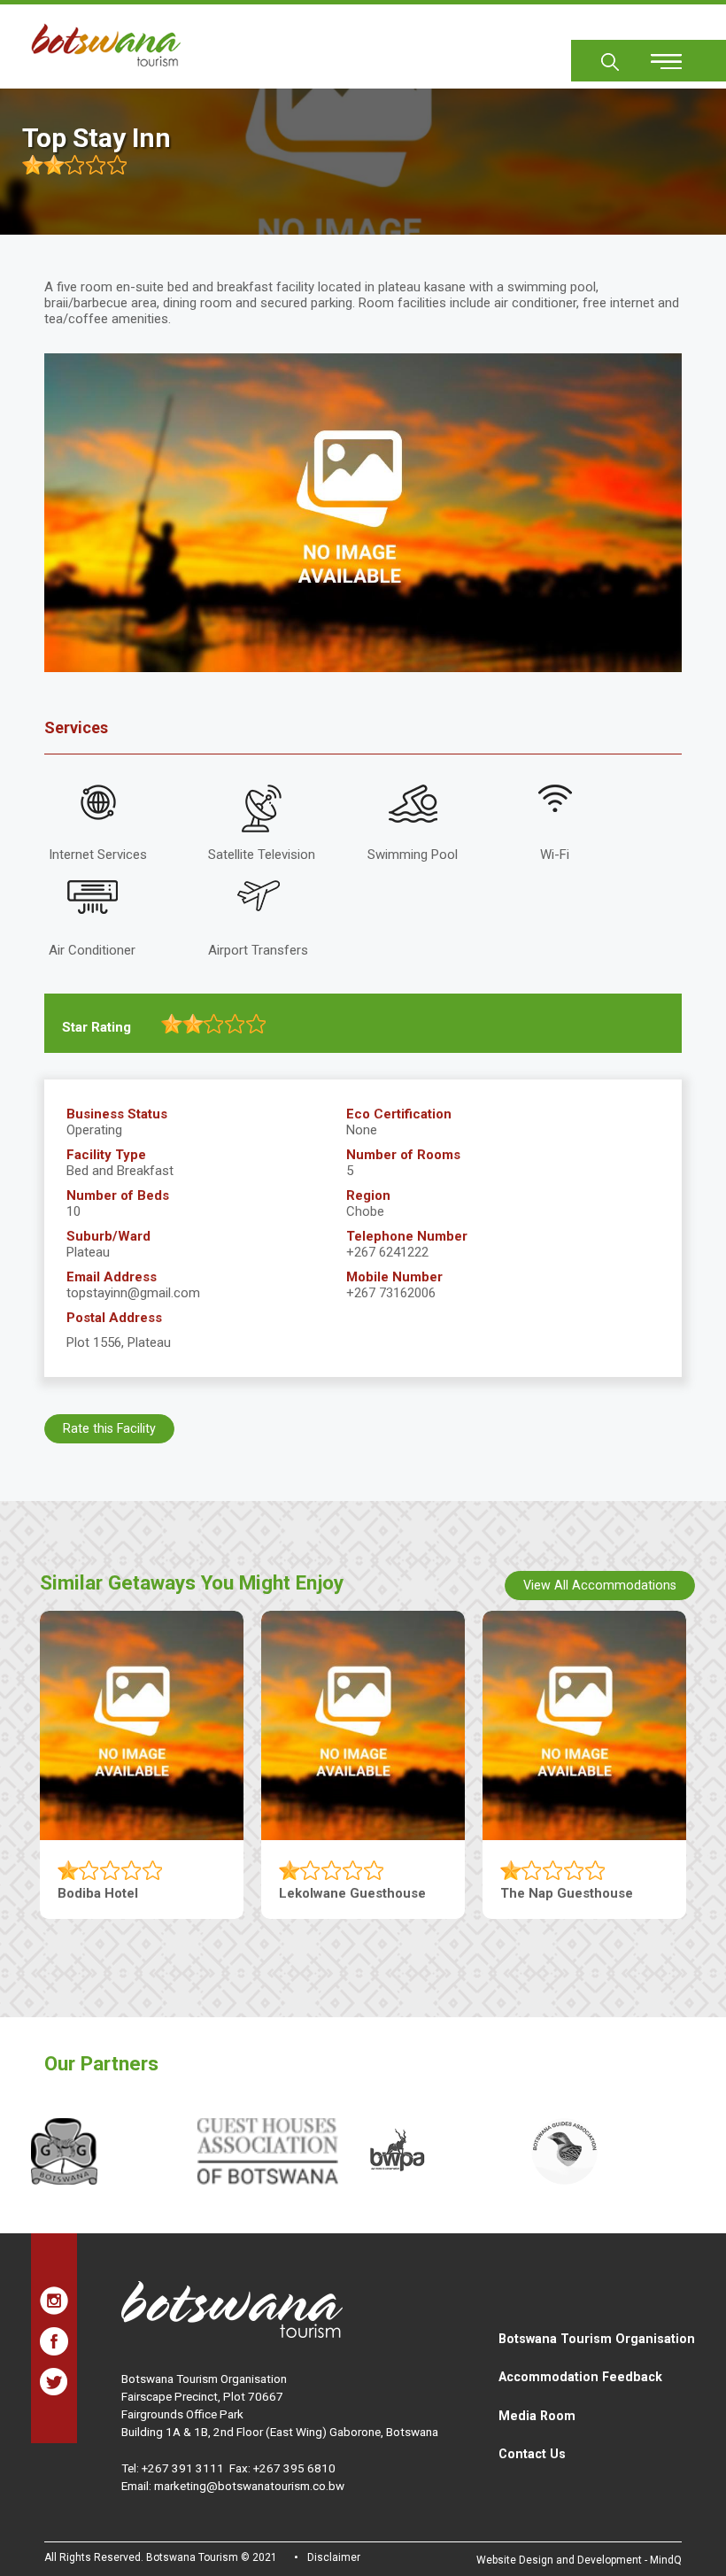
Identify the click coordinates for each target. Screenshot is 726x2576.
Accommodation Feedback (580, 2377)
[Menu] (656, 55)
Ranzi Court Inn (549, 1893)
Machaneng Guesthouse (355, 1893)
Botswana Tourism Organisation (597, 2339)
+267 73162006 (391, 1293)
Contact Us (532, 2454)
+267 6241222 (387, 1252)
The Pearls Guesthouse (131, 1893)
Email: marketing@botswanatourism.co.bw (233, 2486)
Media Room (537, 2416)
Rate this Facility (109, 1428)
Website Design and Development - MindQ (579, 2560)
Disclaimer (334, 2557)
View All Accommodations (600, 1585)
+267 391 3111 (183, 2468)
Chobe (365, 1211)
